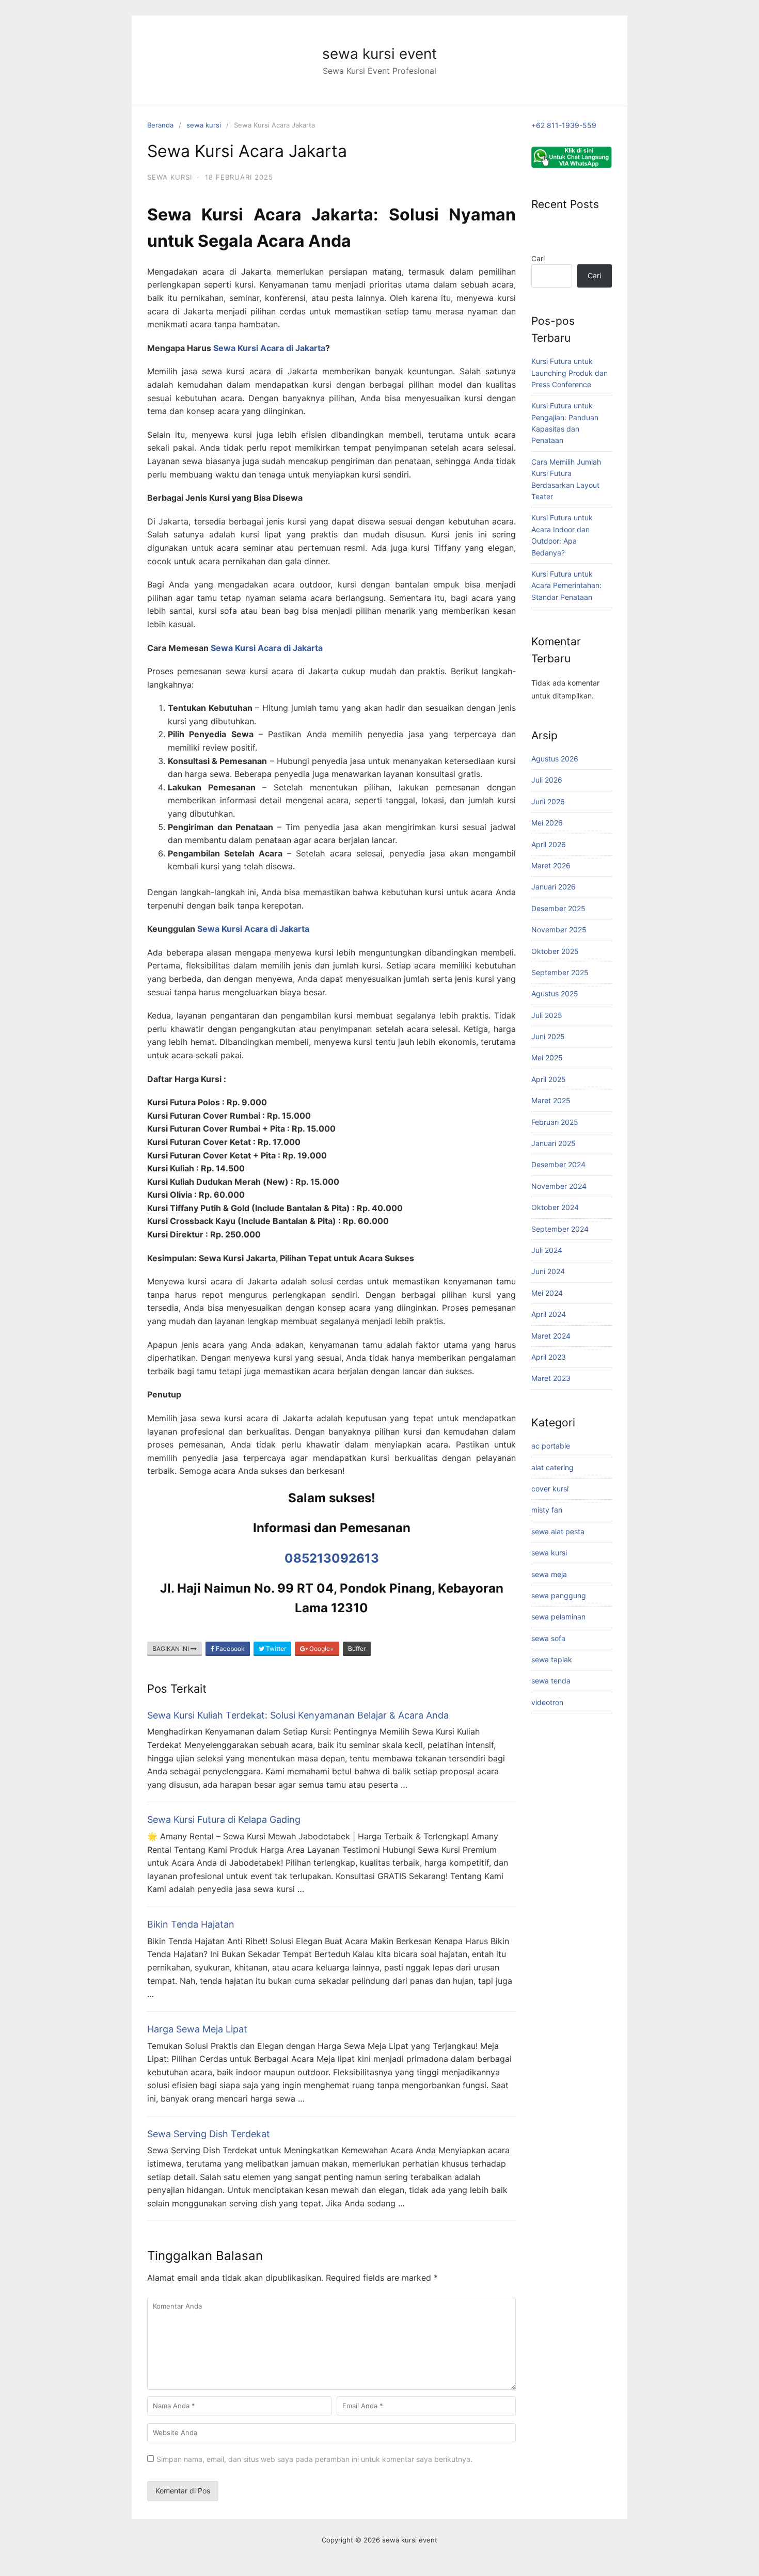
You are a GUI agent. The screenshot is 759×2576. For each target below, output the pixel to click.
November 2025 (559, 929)
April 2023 (549, 1357)
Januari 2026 (554, 887)
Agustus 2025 (555, 993)
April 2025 (549, 1079)
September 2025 (560, 972)
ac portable (551, 1446)
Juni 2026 (548, 801)
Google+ (321, 1649)
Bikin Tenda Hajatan (191, 1924)
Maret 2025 (551, 1100)
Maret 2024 (551, 1336)
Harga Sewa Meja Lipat (197, 2029)
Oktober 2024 (555, 1207)
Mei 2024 (547, 1293)
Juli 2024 (547, 1250)
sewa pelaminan (558, 1617)
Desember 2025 (558, 908)
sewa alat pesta (558, 1531)
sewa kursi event (379, 54)
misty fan (547, 1510)
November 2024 (559, 1186)
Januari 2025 (554, 1143)
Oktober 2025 (555, 951)
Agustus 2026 (555, 759)
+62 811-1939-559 (564, 125)
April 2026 (549, 844)
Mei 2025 (547, 1058)
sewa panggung (559, 1595)
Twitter (275, 1649)
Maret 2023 (551, 1378)
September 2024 (560, 1229)
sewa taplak (552, 1659)
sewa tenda (551, 1681)
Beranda (160, 125)
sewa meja (549, 1574)
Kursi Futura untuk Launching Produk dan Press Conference (570, 373)
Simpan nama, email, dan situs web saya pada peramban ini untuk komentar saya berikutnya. (314, 2459)
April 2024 (549, 1314)
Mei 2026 (547, 823)
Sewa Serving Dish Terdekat (209, 2134)
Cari (538, 258)
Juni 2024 (548, 1271)
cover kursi (550, 1489)
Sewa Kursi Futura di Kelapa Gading (224, 1819)
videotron (547, 1702)
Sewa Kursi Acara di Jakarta (269, 348)
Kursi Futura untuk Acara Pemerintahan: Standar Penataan (566, 585)
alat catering (552, 1467)
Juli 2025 (547, 1015)
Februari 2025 (555, 1122)
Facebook (230, 1649)
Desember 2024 (558, 1164)
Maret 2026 (551, 865)
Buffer (357, 1649)
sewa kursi (204, 125)
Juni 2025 (548, 1036)
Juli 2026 (547, 780)
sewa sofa (548, 1638)
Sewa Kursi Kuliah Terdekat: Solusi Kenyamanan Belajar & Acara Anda (298, 1715)
